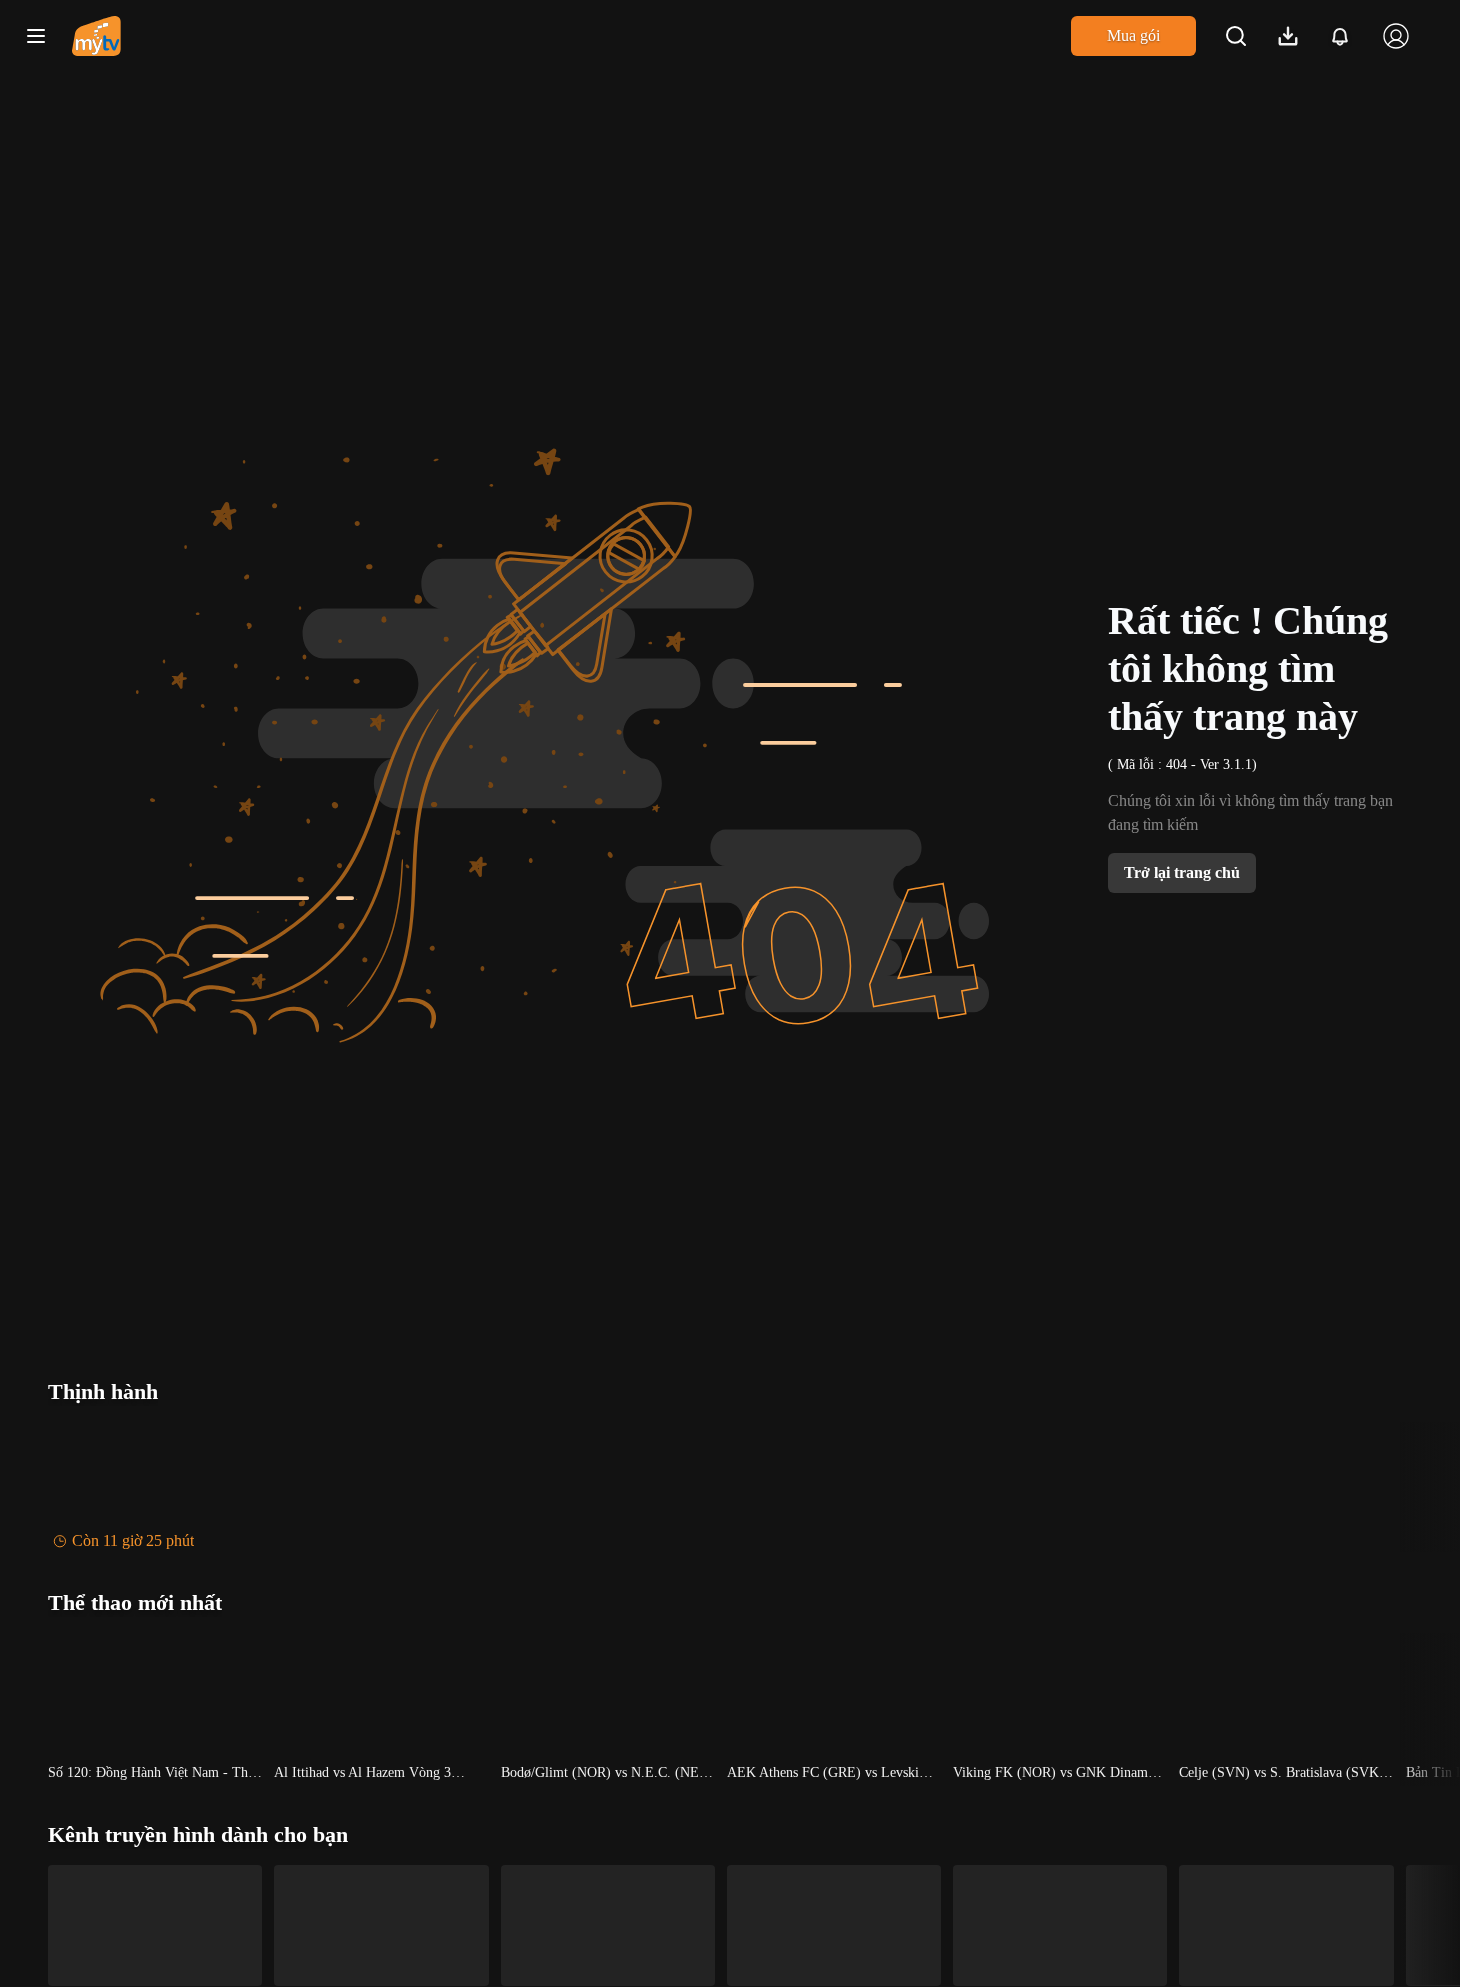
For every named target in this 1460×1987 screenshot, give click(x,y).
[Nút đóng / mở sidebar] (36, 36)
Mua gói (1133, 35)
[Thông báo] (1340, 36)
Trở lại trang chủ (1182, 872)
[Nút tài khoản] (1396, 36)
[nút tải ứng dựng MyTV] (1288, 36)
